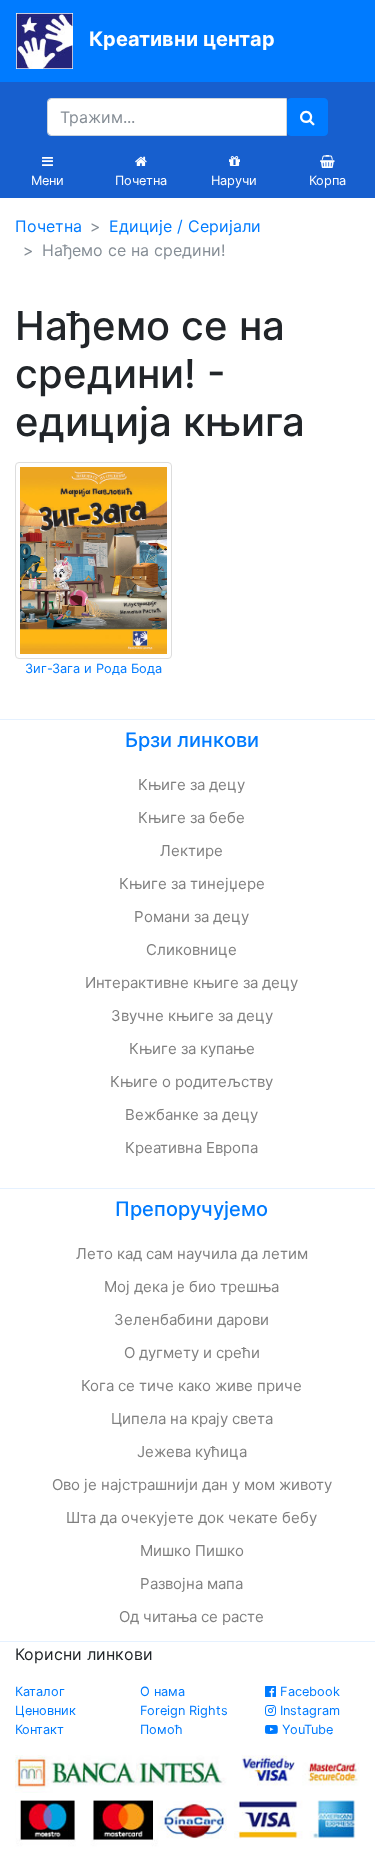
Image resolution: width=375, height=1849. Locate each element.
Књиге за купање (192, 1048)
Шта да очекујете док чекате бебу (191, 1517)
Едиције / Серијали (185, 226)
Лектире (191, 850)
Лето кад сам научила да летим (192, 1253)
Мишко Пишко (192, 1550)
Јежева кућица (192, 1451)
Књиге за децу (191, 784)
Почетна (48, 226)
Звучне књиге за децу (192, 1015)
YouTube (305, 1729)
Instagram (308, 1710)
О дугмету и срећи (192, 1352)
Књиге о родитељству (191, 1081)
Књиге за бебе (191, 817)
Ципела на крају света (192, 1418)
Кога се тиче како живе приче (191, 1385)
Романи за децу (191, 916)
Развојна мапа (191, 1583)
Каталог (40, 1691)
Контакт (39, 1729)
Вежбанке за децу (191, 1114)
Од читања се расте (191, 1616)
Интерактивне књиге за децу (191, 982)
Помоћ (161, 1729)
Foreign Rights (184, 1710)
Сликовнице (191, 949)
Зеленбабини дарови (191, 1319)
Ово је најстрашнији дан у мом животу (192, 1484)
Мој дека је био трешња (191, 1286)
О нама (162, 1691)
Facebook (308, 1691)
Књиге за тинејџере (192, 883)
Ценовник (45, 1710)
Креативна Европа (191, 1147)
